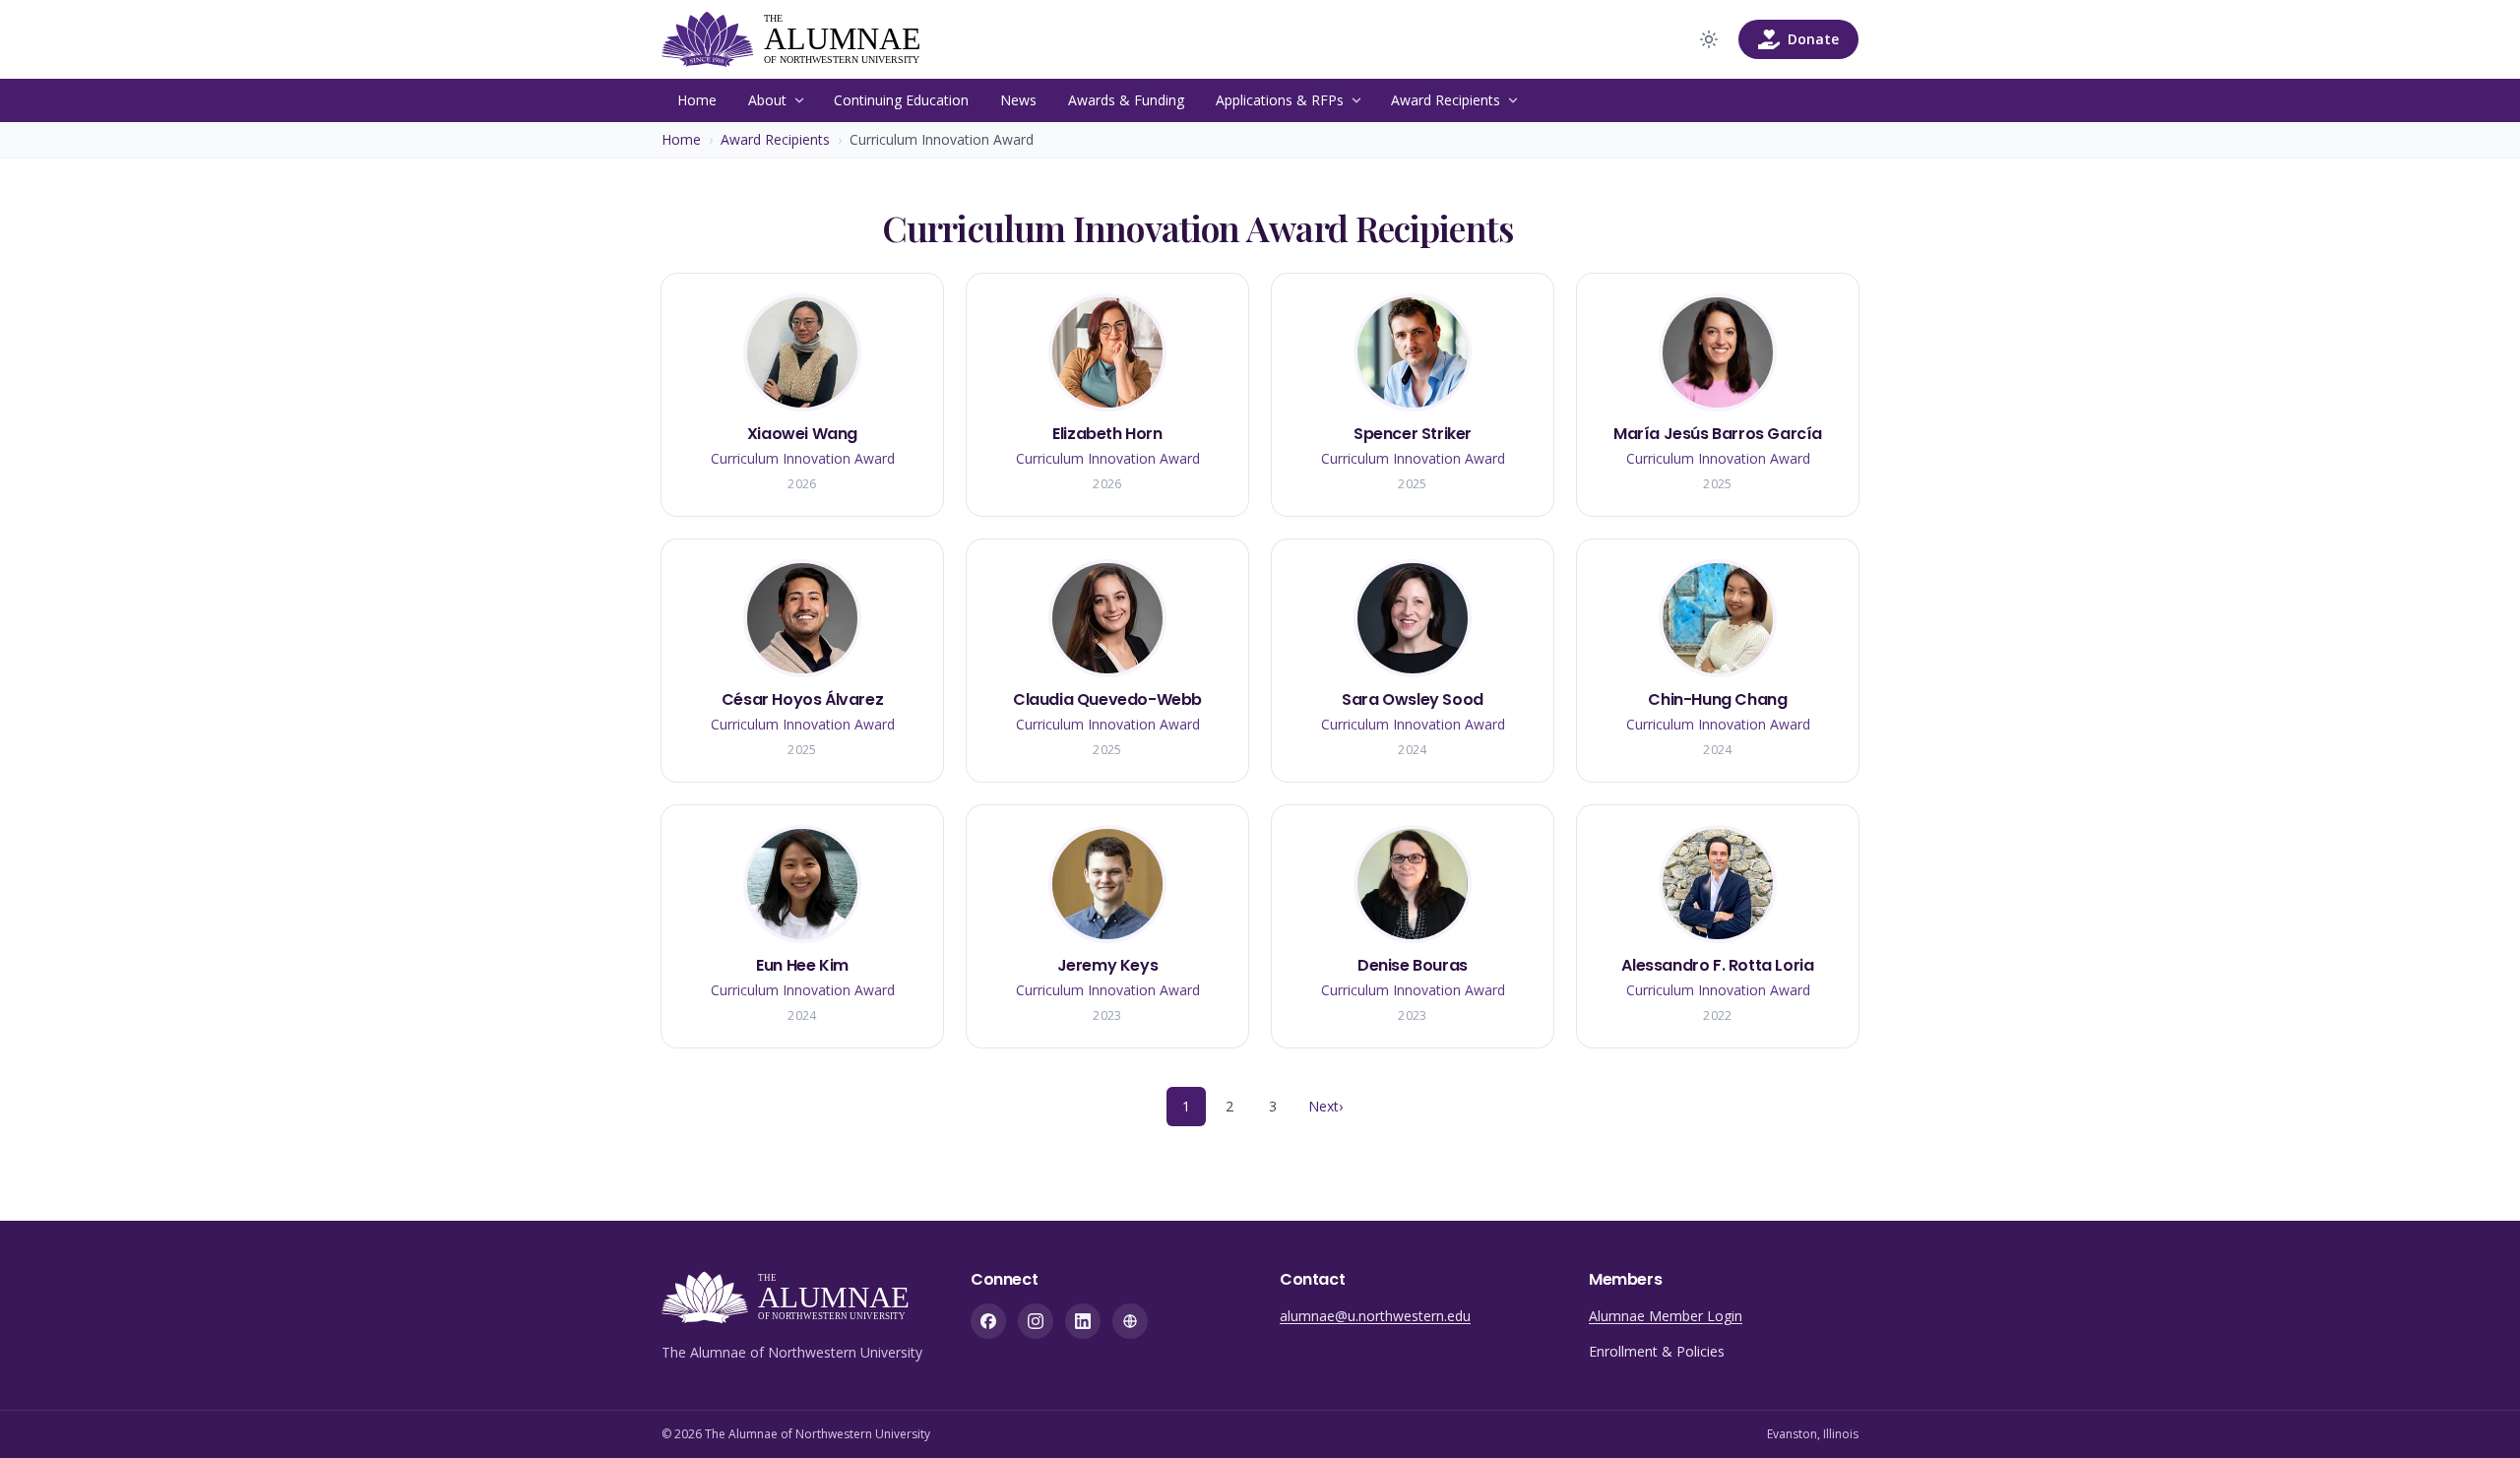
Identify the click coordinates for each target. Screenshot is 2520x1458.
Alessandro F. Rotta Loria (1717, 965)
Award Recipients (1446, 100)
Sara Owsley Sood (1413, 699)
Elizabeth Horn (1107, 434)
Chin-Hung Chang (1717, 699)
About (767, 100)
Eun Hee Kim (802, 965)
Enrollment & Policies (1657, 1351)
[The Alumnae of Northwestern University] (805, 39)
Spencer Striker (1413, 434)
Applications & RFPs (1280, 100)
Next (1325, 1106)
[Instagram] (1036, 1321)
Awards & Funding (1126, 100)
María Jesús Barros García (1718, 434)
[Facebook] (988, 1321)
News (1018, 100)
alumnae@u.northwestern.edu (1375, 1316)
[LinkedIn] (1083, 1321)
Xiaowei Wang (802, 434)
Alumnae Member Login (1666, 1316)
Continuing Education (901, 100)
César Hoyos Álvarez (802, 699)
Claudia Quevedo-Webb (1107, 699)
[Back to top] (2475, 1413)
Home (697, 100)
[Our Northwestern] (1130, 1321)
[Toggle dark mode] (1709, 39)
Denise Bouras (1413, 965)
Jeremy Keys (1108, 965)
